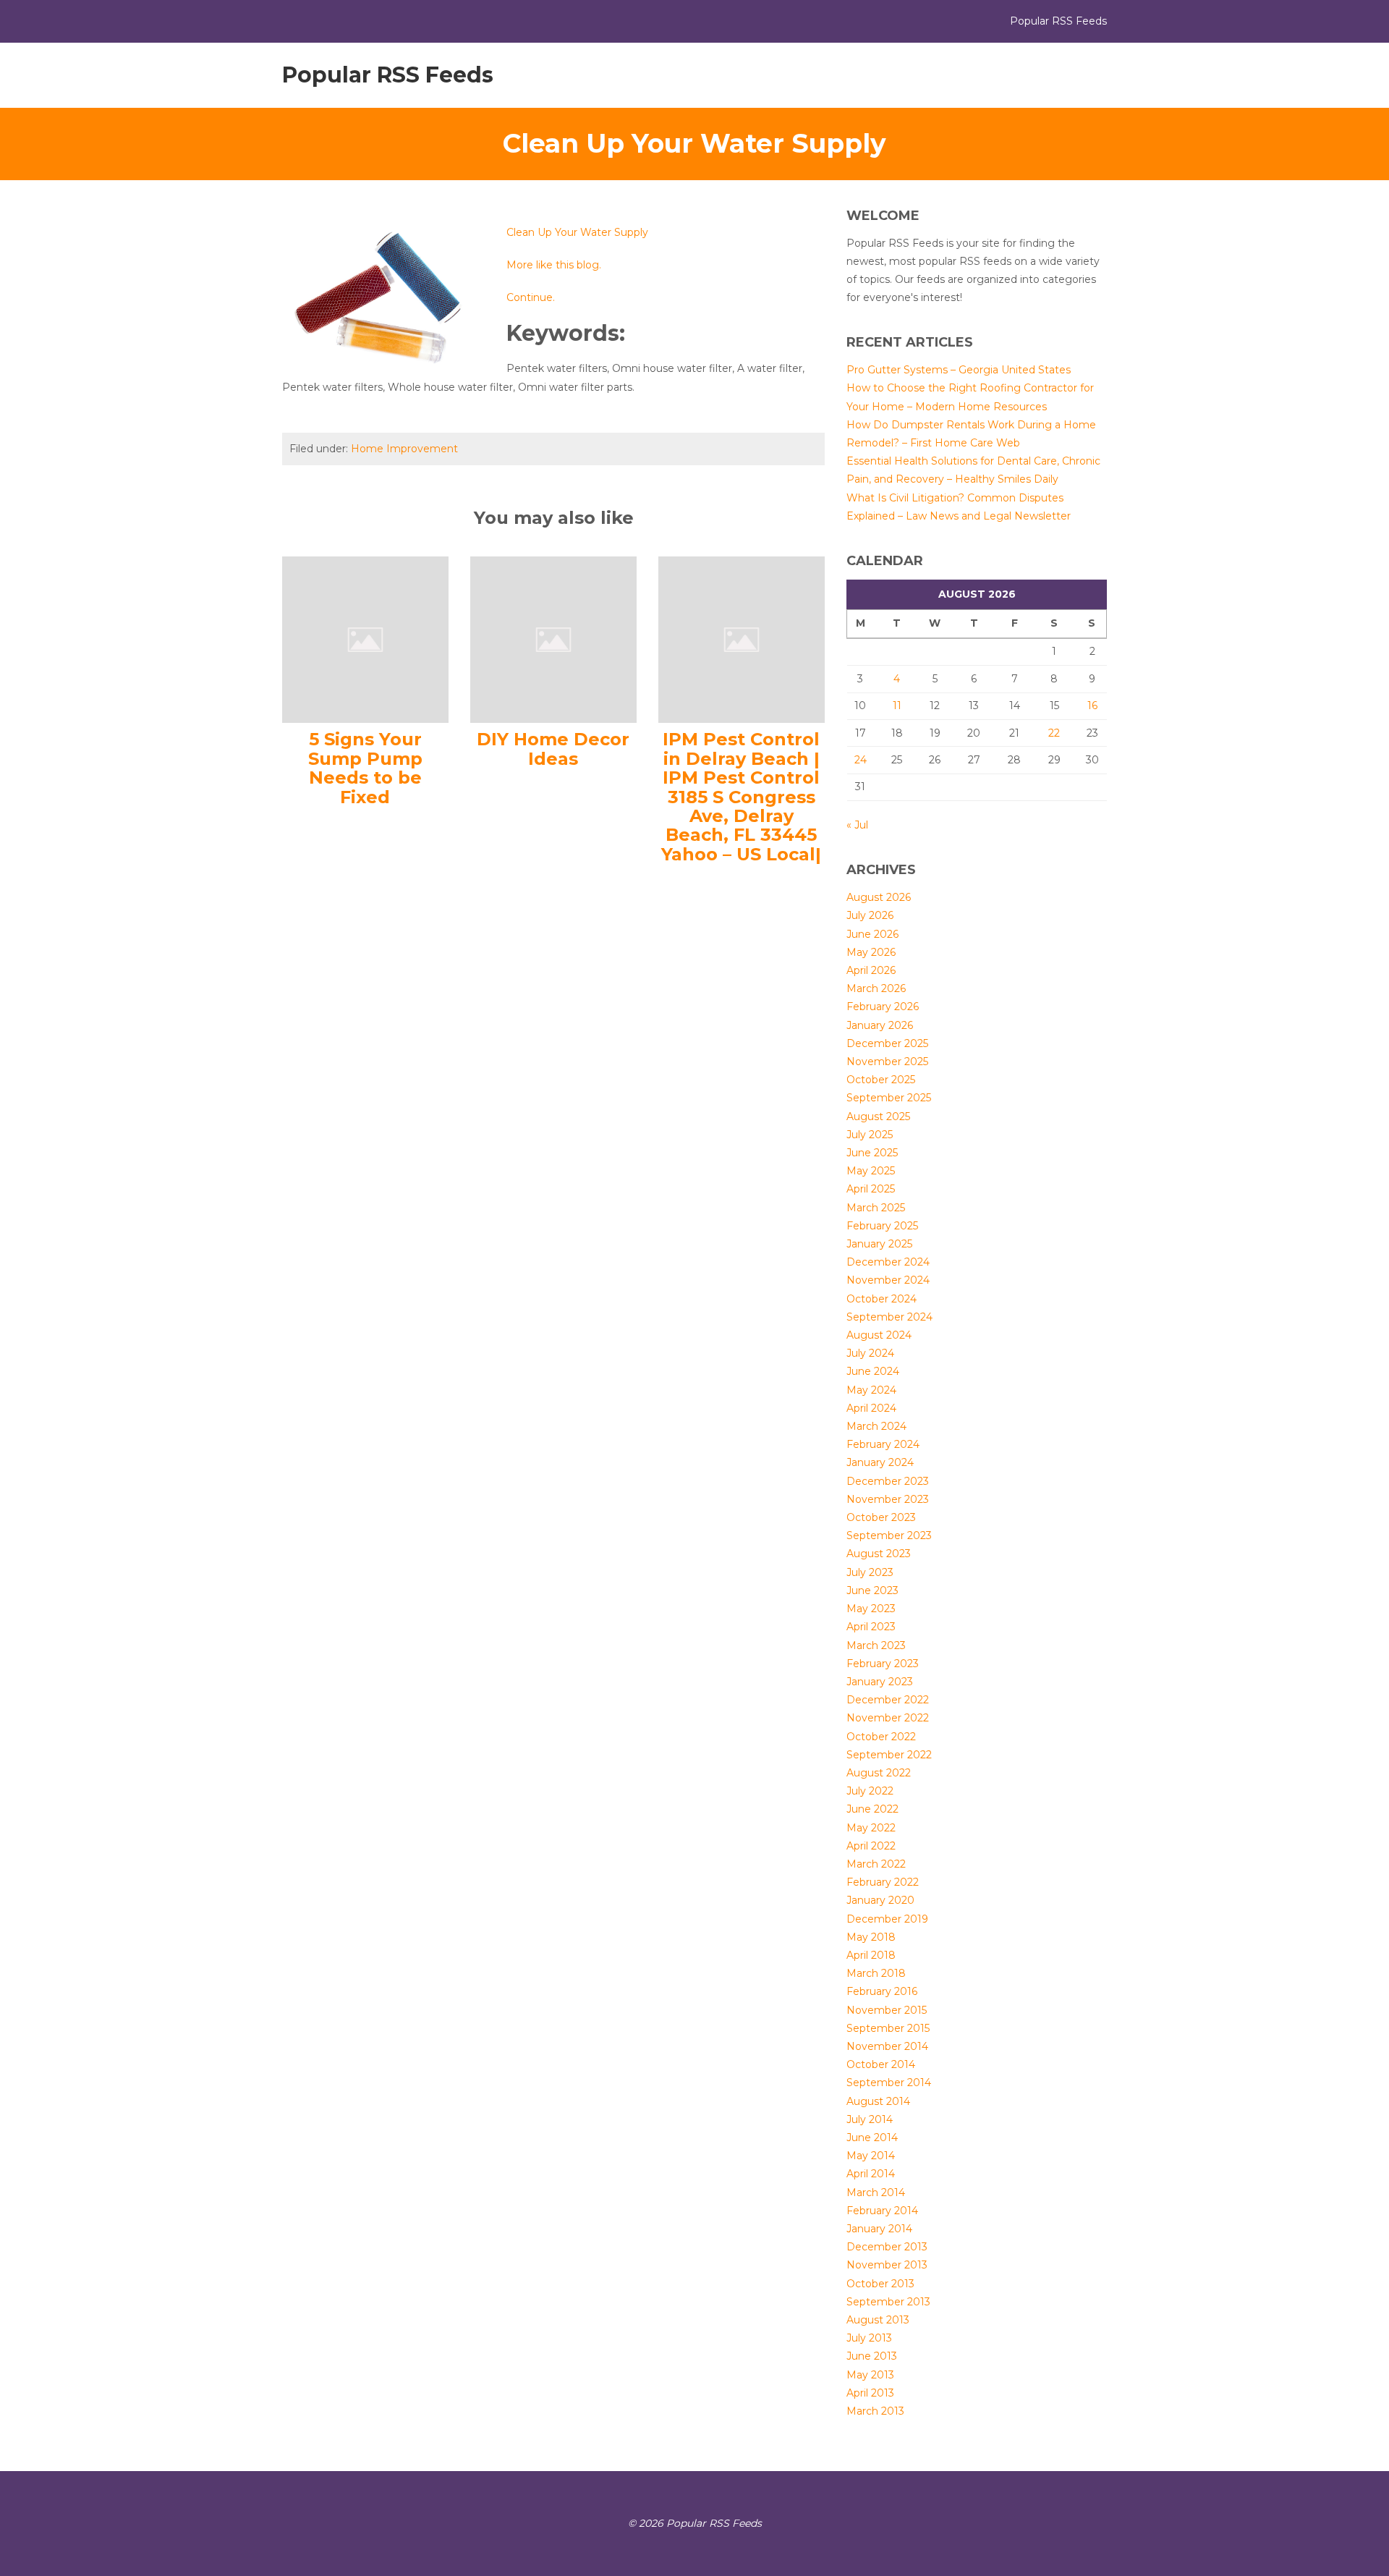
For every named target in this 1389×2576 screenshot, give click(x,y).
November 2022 (888, 1718)
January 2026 (880, 1025)
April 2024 (871, 1408)
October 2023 (881, 1517)
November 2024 (888, 1280)
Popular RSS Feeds (388, 75)
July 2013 (869, 2338)
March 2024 (876, 1426)
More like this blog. (554, 265)
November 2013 (887, 2265)
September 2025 (889, 1098)
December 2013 (887, 2247)
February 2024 (883, 1444)
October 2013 (880, 2284)
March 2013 (875, 2411)
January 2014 (879, 2229)
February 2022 (883, 1882)
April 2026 (871, 970)
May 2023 (871, 1609)
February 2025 (882, 1226)
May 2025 (871, 1171)
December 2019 (887, 1919)
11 (897, 706)
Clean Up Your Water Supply (577, 232)
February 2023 (883, 1664)
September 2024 (889, 1317)
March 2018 (876, 1973)
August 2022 (879, 1773)
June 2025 (872, 1153)
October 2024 (882, 1299)
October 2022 (881, 1737)
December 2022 (888, 1700)
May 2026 (871, 952)
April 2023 (871, 1627)
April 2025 (871, 1189)
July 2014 (870, 2119)
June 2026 (872, 934)
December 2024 (888, 1262)
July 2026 (870, 915)
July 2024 (870, 1353)
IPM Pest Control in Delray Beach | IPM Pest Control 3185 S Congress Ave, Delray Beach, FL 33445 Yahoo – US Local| (741, 796)
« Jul (857, 825)
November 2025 (887, 1062)
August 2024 (879, 1335)
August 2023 (879, 1554)
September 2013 (888, 2302)
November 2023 (888, 1499)
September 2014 (889, 2083)
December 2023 (888, 1481)
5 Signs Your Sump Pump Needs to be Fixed (365, 768)
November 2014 (887, 2046)
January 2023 (880, 1682)
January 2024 (880, 1462)
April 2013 (870, 2393)
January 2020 (880, 1900)
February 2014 (882, 2211)
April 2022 (871, 1846)
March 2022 (876, 1864)
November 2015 (887, 2010)
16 (1092, 706)
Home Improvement (404, 449)
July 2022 (870, 1791)
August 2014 (878, 2101)
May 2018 (871, 1937)
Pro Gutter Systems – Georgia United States (959, 370)
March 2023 (876, 1645)
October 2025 (881, 1080)
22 (1054, 733)
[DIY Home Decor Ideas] (553, 639)
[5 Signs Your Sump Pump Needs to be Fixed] (365, 639)
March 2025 (876, 1208)
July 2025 (870, 1135)
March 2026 (876, 988)
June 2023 (872, 1590)
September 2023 (889, 1535)
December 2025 (887, 1043)
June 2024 (873, 1371)
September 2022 (889, 1755)
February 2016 (882, 1991)
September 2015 (888, 2028)
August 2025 (878, 1117)
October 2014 (881, 2064)
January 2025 (879, 1244)
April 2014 (871, 2174)
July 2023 (870, 1572)
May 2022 (871, 1828)
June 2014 (872, 2138)
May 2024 (871, 1390)
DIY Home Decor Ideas (553, 749)
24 (861, 760)
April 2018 (871, 1955)
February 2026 (883, 1007)
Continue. (531, 297)
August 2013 (878, 2320)
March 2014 (876, 2192)
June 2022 (872, 1809)
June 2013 (872, 2356)
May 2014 (871, 2156)
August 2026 (879, 897)
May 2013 (870, 2375)
